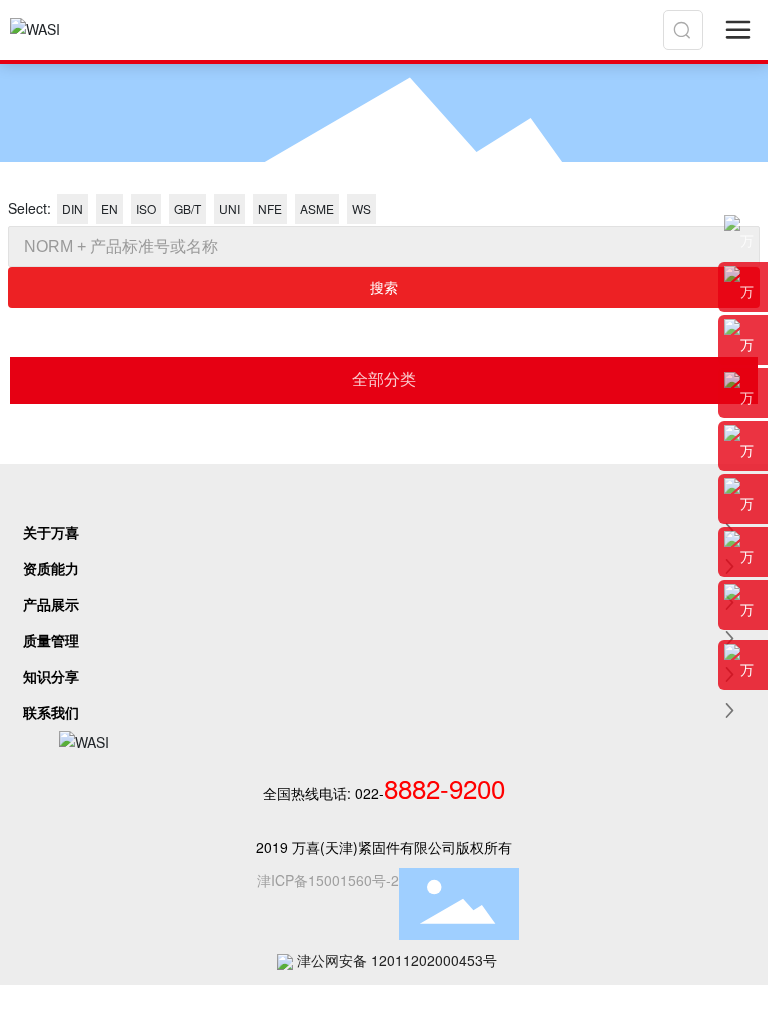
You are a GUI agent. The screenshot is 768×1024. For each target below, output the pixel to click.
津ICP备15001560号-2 (328, 880)
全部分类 (384, 379)
